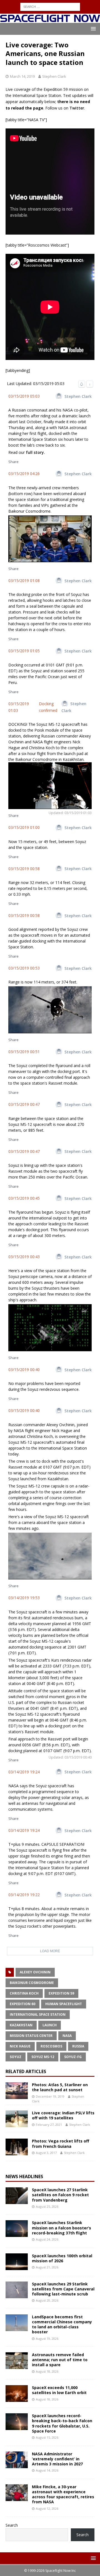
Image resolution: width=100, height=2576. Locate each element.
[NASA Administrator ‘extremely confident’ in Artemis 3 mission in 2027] (17, 2460)
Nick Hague (20, 2046)
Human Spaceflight (64, 2004)
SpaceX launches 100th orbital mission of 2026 (62, 2258)
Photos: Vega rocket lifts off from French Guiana (61, 2143)
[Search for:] (50, 6)
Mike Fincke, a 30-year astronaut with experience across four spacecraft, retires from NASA (63, 2494)
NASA (67, 2036)
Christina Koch (24, 1993)
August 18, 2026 (47, 2371)
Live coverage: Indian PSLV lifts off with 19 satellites (63, 2115)
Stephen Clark (54, 76)
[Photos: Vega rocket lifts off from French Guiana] (17, 2147)
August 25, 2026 (47, 2206)
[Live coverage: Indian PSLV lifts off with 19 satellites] (17, 2119)
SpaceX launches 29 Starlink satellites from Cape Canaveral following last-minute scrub (63, 2289)
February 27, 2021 (49, 2125)
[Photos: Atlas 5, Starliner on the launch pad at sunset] (17, 2091)
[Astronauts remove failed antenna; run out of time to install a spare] (17, 2361)
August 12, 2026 (47, 2508)
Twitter (77, 108)
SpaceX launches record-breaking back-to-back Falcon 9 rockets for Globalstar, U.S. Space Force (62, 2423)
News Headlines (24, 2176)
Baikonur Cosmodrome (32, 1983)
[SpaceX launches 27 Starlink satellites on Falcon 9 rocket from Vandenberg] (17, 2196)
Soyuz (16, 2057)
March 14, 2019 (22, 76)
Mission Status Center (31, 2036)
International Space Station (38, 2014)
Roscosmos (51, 2046)
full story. (35, 452)
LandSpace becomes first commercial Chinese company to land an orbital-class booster (62, 2324)
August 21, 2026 (47, 2267)
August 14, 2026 (47, 2470)
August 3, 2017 (46, 2153)
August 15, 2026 (47, 2437)
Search (12, 2525)
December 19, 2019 (50, 2096)
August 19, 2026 (47, 2338)
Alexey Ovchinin (35, 1972)
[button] (92, 29)
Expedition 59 (61, 1993)
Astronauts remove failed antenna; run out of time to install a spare (60, 2360)
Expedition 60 (22, 2004)
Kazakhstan (21, 2025)
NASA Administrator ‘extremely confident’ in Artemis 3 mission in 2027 (57, 2459)
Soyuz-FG (73, 2057)
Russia (78, 2046)
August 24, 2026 (47, 2239)
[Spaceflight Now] (50, 20)
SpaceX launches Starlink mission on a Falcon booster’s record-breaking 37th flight (62, 2228)
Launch (50, 2025)
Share (13, 462)
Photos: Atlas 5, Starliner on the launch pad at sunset (60, 2087)
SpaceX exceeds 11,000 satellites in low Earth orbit (59, 2390)
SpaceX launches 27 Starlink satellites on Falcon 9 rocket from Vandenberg (60, 2195)
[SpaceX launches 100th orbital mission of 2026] (17, 2262)
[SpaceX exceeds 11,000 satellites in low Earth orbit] (17, 2394)
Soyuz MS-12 (43, 2057)
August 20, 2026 (47, 2300)
